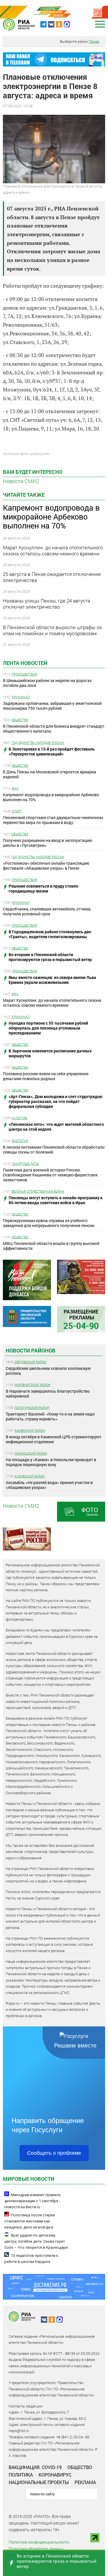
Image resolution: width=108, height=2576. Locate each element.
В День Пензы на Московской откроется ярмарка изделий (50, 774)
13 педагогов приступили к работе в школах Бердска (31, 2259)
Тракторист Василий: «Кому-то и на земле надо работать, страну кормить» (50, 1416)
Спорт (17, 811)
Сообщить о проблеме (54, 2153)
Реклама (85, 2482)
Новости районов (31, 1350)
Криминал (21, 697)
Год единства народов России (38, 743)
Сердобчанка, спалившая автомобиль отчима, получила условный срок (47, 911)
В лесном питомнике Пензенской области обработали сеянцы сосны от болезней (54, 1150)
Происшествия (24, 674)
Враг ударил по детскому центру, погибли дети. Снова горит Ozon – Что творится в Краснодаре (36, 2241)
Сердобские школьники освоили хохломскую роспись (48, 1371)
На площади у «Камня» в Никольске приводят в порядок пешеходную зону (51, 1462)
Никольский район (31, 1453)
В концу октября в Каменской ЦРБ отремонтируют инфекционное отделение (54, 1439)
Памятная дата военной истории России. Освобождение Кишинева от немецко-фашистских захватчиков (50, 1175)
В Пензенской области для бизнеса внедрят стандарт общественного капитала (54, 729)
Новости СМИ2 (21, 481)
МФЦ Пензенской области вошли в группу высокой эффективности (51, 1246)
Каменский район (30, 1430)
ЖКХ (15, 788)
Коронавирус (55, 2475)
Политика (21, 2475)
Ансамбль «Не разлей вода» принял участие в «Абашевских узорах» (49, 1485)
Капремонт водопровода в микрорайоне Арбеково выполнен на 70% (51, 797)
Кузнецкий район (30, 1476)
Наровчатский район (32, 1385)
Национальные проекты (39, 2482)
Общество (20, 720)
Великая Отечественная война (38, 1191)
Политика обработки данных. (36, 2549)
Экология (20, 1141)
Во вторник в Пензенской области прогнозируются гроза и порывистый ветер (57, 2561)
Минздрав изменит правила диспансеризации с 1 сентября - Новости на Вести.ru (32, 2201)
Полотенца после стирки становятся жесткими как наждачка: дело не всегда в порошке (30, 2224)
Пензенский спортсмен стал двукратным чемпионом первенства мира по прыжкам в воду (53, 820)
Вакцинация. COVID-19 (35, 2467)
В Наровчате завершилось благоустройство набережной (48, 1394)
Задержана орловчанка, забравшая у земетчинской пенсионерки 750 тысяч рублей (52, 706)
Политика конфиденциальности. (39, 2542)
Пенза (94, 41)
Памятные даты (25, 1164)
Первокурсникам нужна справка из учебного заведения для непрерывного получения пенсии (49, 1223)
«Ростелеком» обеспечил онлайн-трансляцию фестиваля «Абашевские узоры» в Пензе (46, 866)
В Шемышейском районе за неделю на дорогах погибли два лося (47, 683)
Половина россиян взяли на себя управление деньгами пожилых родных (46, 1076)
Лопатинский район (32, 1408)
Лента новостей (25, 663)
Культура (19, 1118)
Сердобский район (30, 1362)
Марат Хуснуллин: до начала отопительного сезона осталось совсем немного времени (52, 1003)
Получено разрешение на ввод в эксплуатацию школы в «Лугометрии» (48, 843)
